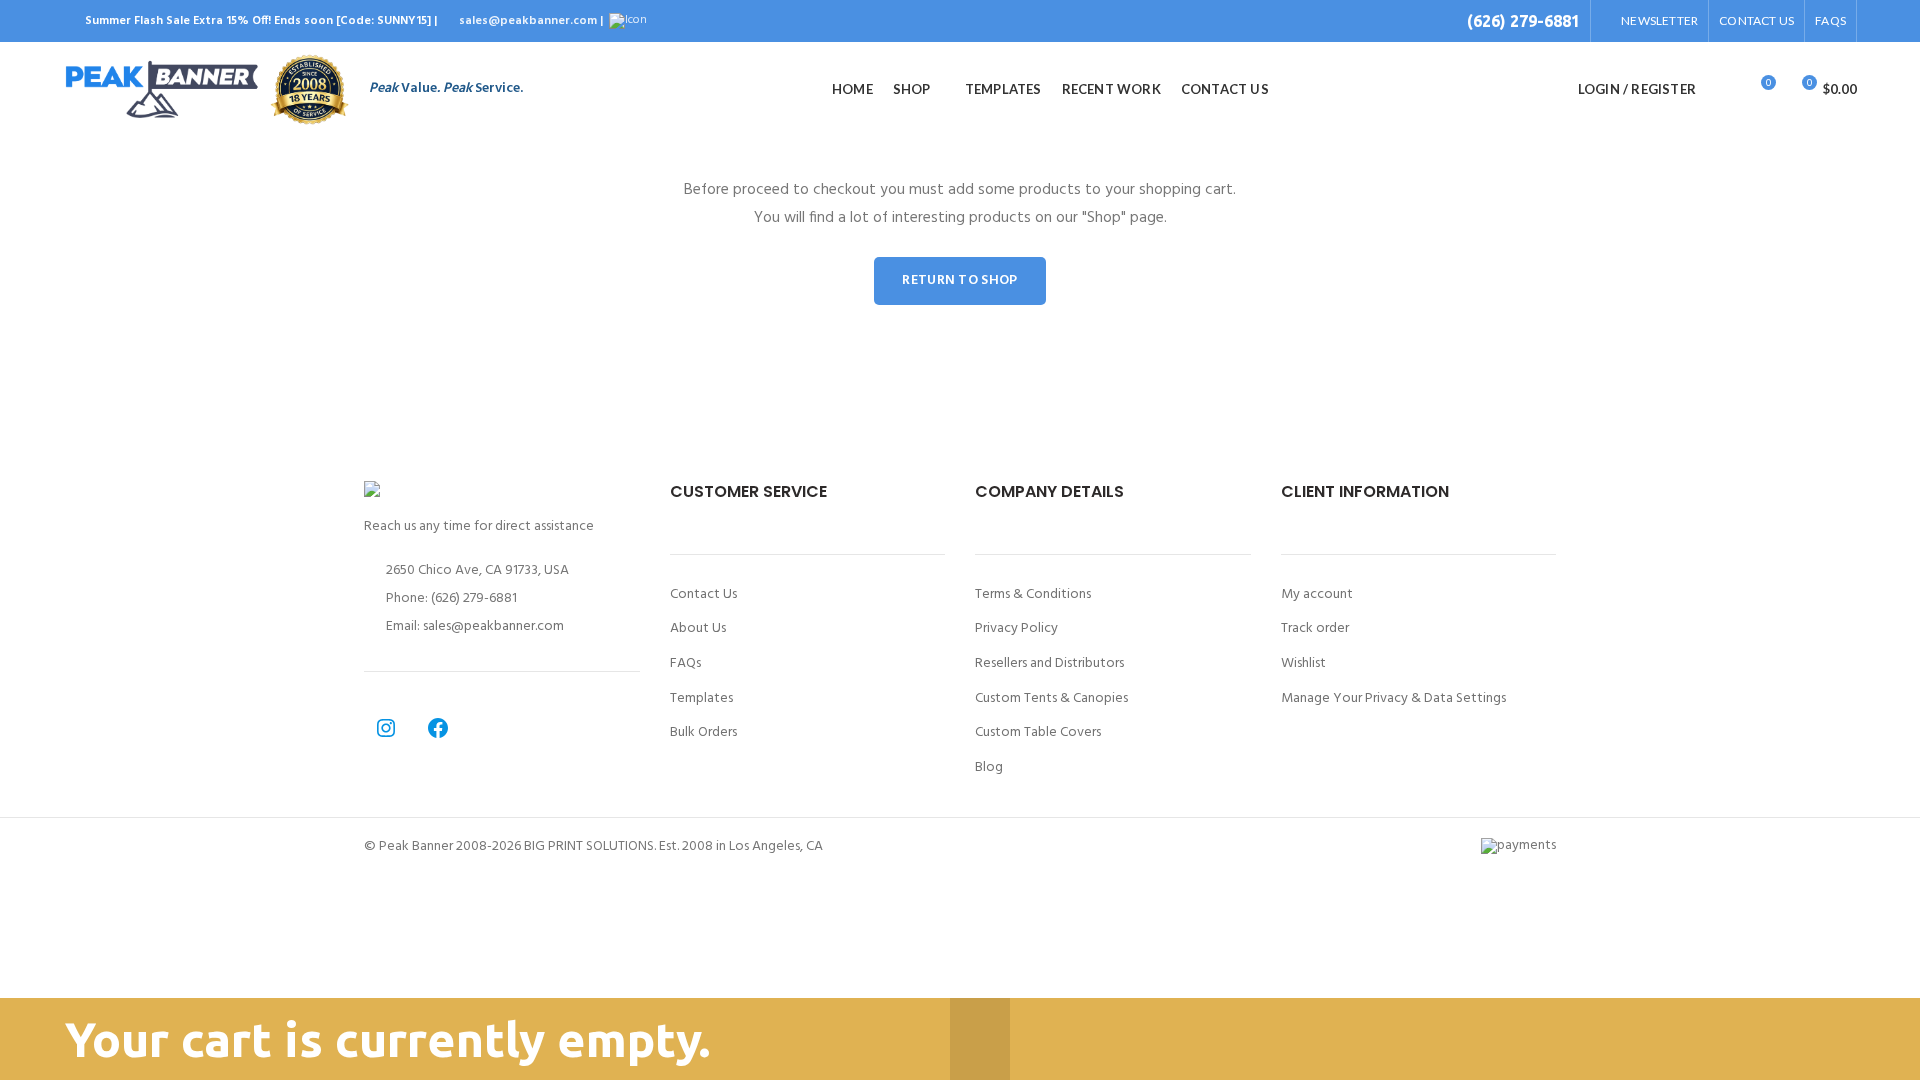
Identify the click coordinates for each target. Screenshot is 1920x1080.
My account (1317, 595)
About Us (698, 629)
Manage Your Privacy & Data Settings (1393, 699)
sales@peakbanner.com (493, 626)
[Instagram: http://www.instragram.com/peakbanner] (386, 728)
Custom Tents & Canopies (1051, 699)
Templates (701, 699)
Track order (1315, 629)
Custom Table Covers (1038, 733)
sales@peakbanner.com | (532, 21)
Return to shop (959, 280)
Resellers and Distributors (1049, 664)
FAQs (685, 664)
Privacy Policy (1016, 629)
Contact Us (703, 595)
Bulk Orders (703, 733)
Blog (989, 768)
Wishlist (1303, 664)
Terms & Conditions (1033, 595)
